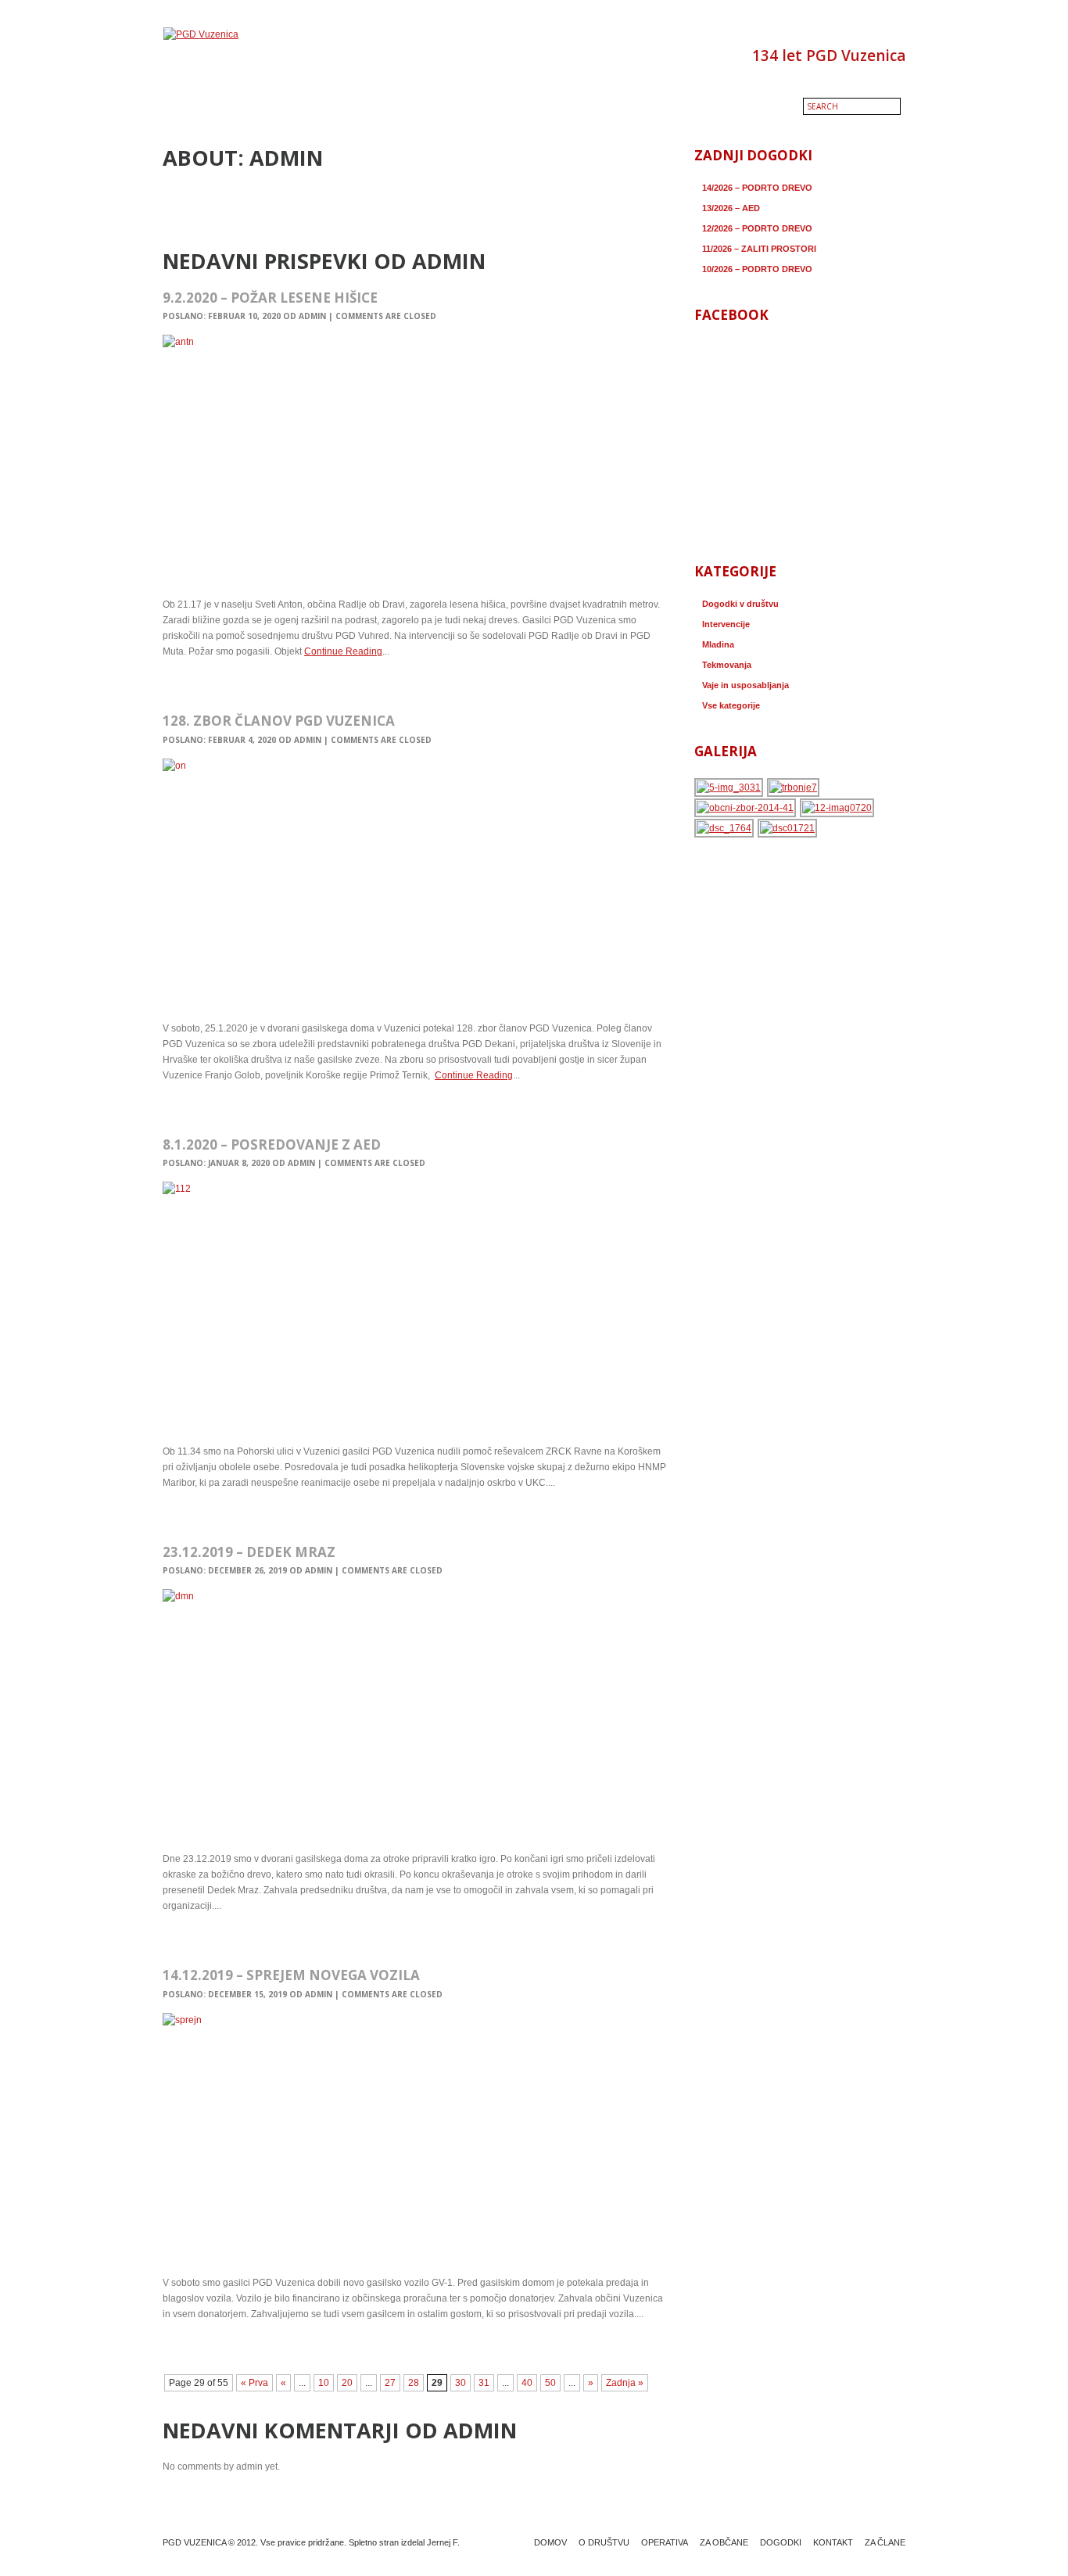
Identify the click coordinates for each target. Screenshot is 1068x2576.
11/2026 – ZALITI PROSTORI (759, 249)
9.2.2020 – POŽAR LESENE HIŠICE (270, 298)
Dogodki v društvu (740, 604)
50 (550, 2383)
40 (527, 2383)
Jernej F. (443, 2542)
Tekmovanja (727, 665)
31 (484, 2383)
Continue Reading (343, 651)
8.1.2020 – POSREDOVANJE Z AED (272, 1144)
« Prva (254, 2383)
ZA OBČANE (724, 2542)
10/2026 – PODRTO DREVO (757, 269)
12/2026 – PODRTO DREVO (757, 228)
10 (324, 2383)
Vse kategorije (731, 705)
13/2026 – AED (731, 208)
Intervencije (726, 624)
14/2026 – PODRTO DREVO (757, 188)
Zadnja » (625, 2383)
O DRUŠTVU (604, 2542)
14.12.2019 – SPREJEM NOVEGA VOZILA (291, 1975)
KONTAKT (833, 2542)
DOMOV (550, 2542)
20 (347, 2383)
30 (461, 2383)
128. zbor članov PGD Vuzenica (279, 721)
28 (414, 2383)
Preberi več (192, 685)
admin (312, 316)
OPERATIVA (665, 2542)
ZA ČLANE (885, 2542)
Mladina (718, 644)
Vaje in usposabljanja (745, 685)
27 (390, 2383)
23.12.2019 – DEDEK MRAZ (249, 1552)
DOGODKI (781, 2542)
